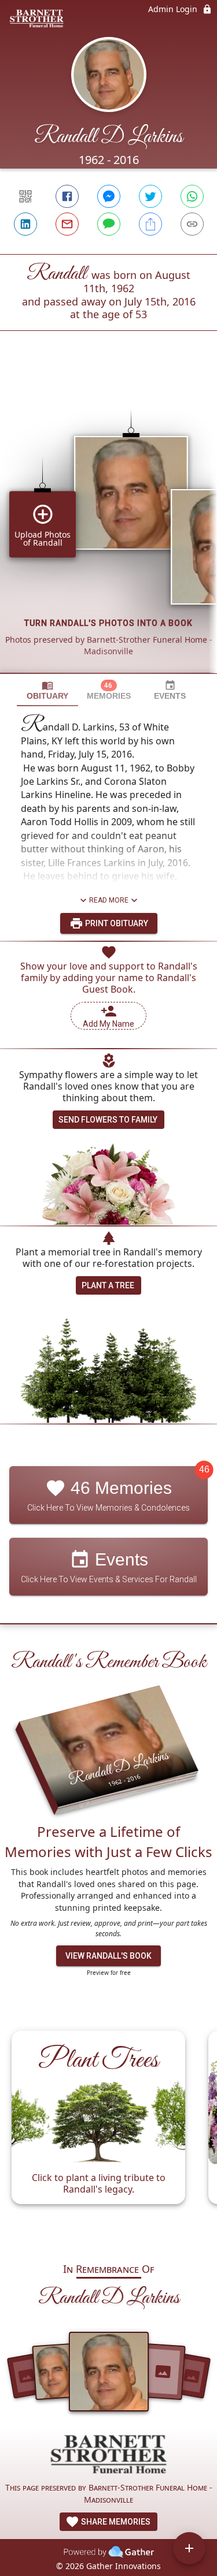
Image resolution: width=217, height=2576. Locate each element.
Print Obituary (116, 923)
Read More (109, 900)
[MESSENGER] (109, 196)
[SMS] (109, 224)
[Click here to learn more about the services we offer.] (109, 2456)
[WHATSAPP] (192, 196)
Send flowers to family (108, 1120)
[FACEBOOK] (67, 196)
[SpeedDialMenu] (189, 2548)
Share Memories (115, 2522)
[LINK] (192, 224)
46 (204, 1470)
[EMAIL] (67, 224)
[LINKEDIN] (25, 224)
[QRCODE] (25, 196)
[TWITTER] (150, 196)
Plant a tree (108, 1285)
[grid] (108, 521)
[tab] (47, 690)
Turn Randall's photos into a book (108, 623)
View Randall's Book (108, 1956)
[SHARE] (150, 224)
